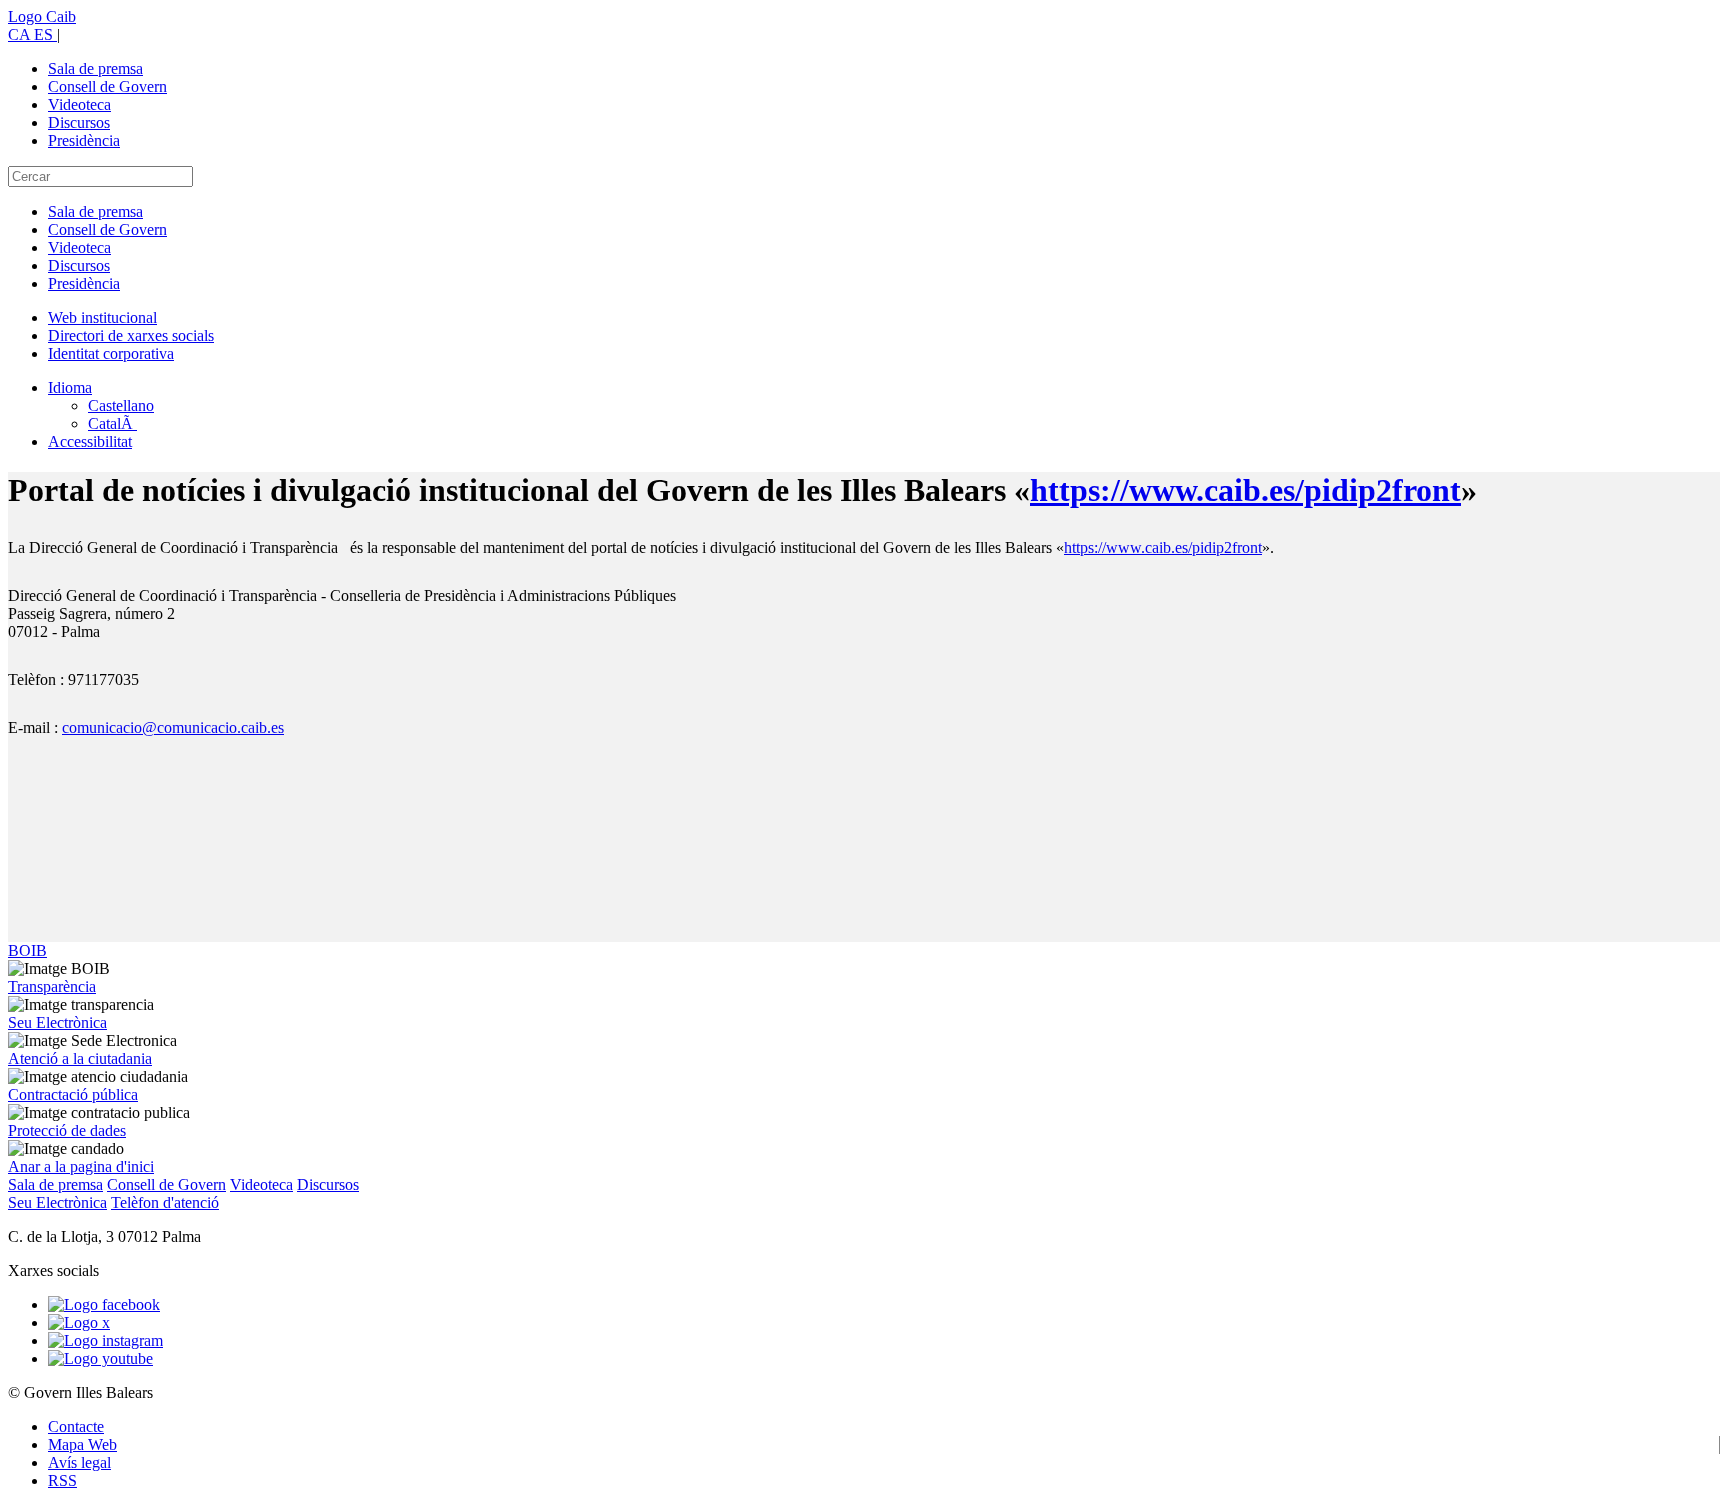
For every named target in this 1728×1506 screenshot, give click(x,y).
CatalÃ (112, 423)
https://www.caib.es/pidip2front (1245, 490)
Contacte (76, 1426)
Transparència (52, 986)
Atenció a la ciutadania (80, 1058)
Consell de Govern (107, 86)
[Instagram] (105, 1340)
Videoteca (79, 104)
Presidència (84, 140)
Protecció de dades (67, 1130)
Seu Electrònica (57, 1022)
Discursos (79, 122)
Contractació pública (73, 1094)
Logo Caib (42, 16)
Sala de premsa (95, 68)
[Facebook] (104, 1304)
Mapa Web (82, 1444)
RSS (62, 1480)
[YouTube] (100, 1358)
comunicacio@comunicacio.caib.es (173, 727)
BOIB (27, 950)
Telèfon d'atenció (165, 1202)
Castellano (121, 405)
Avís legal (79, 1462)
